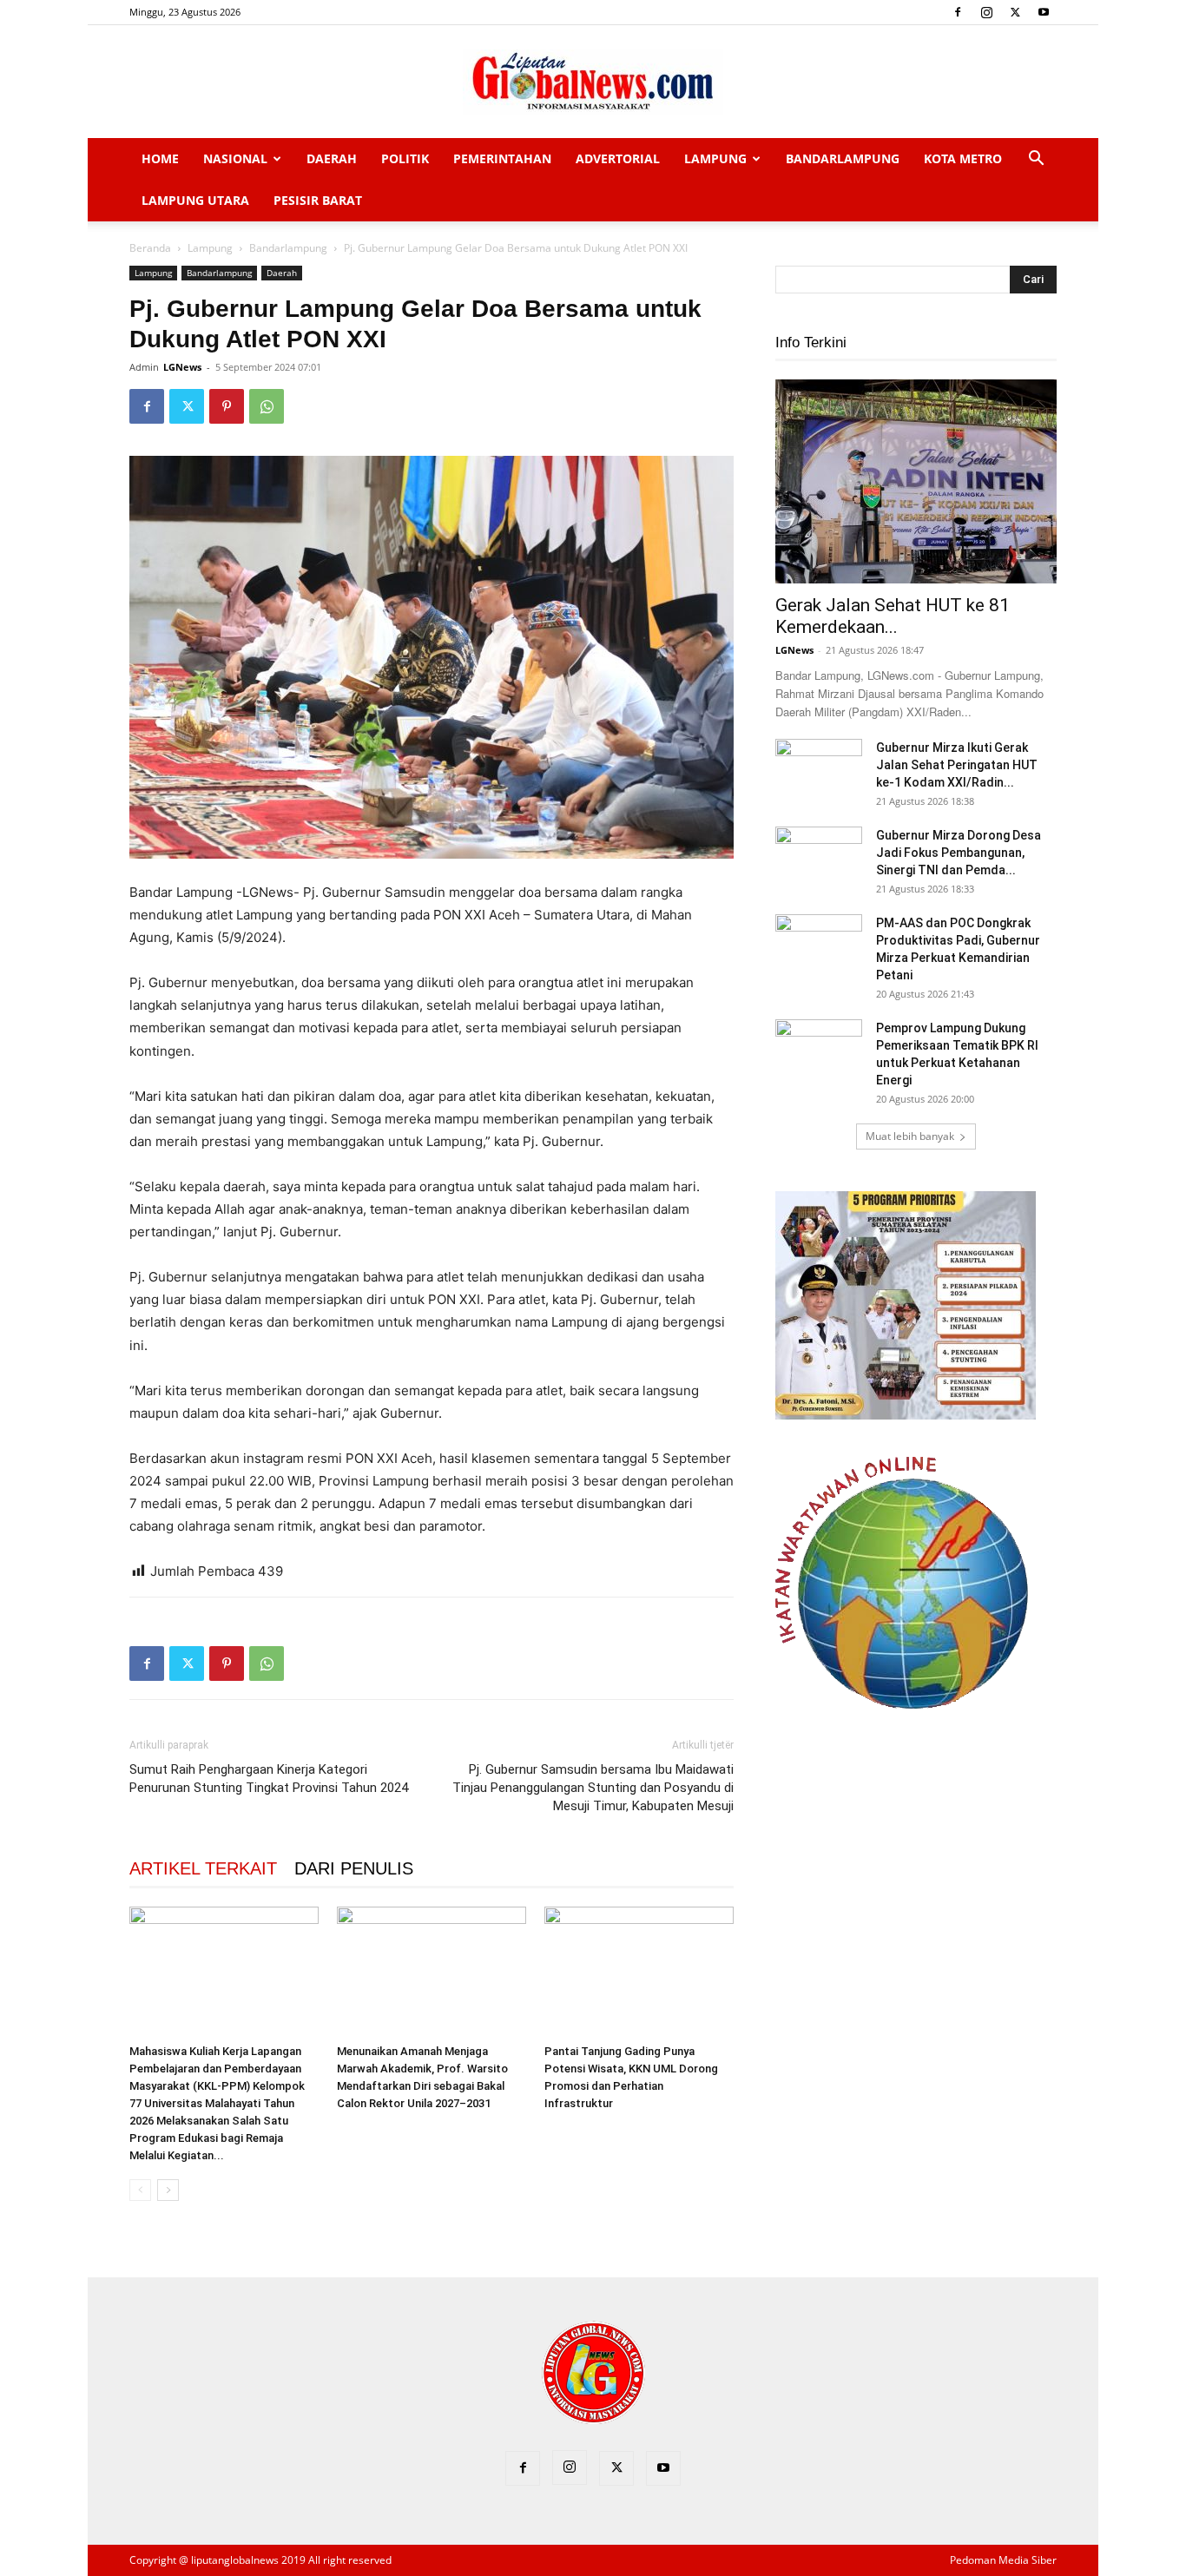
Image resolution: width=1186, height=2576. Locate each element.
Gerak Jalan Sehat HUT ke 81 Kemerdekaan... (893, 616)
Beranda (150, 248)
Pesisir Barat (318, 200)
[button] (1036, 160)
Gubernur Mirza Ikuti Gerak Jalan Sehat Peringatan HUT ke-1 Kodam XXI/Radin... (957, 765)
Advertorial (618, 158)
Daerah (332, 158)
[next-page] (168, 2190)
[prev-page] (140, 2190)
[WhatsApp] (267, 406)
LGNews (182, 367)
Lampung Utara (195, 200)
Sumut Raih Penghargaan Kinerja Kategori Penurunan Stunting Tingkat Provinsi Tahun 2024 (269, 1779)
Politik (405, 158)
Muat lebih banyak (910, 1136)
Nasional (235, 158)
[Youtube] (1044, 12)
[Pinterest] (227, 406)
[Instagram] (986, 12)
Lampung (715, 158)
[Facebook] (958, 12)
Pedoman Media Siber (1003, 2560)
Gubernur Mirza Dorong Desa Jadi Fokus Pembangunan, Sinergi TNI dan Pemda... (959, 853)
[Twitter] (1015, 12)
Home (160, 158)
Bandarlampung (843, 158)
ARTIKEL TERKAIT (203, 1868)
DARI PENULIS (354, 1868)
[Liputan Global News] (593, 82)
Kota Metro (963, 158)
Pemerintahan (502, 158)
